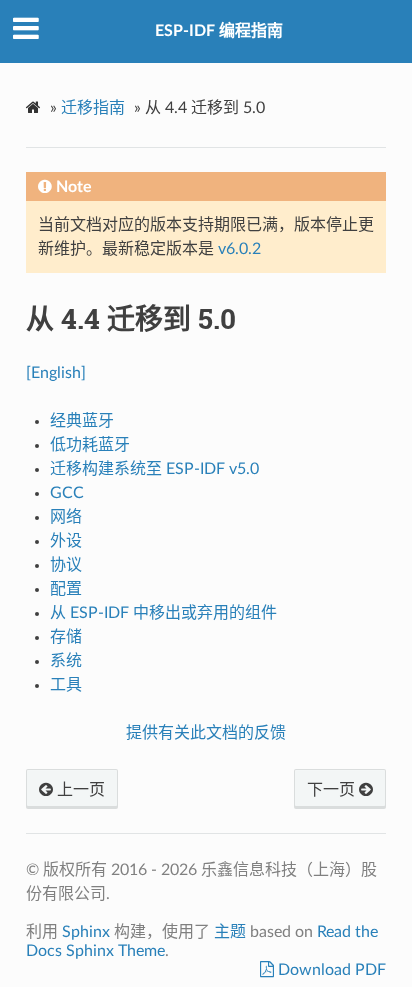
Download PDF (330, 970)
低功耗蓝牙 (90, 445)
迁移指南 (93, 108)
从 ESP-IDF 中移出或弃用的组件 (163, 613)
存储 (66, 637)
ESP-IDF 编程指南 (219, 31)
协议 (66, 565)
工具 (66, 685)
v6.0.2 (239, 249)
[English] (56, 373)
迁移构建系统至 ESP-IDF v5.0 (154, 469)
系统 (66, 661)
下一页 (333, 790)
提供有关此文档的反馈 (206, 733)
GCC (67, 493)
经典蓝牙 (82, 421)
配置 (66, 589)
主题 (230, 932)
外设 (66, 541)
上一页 (79, 790)
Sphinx (86, 932)
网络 (66, 517)
